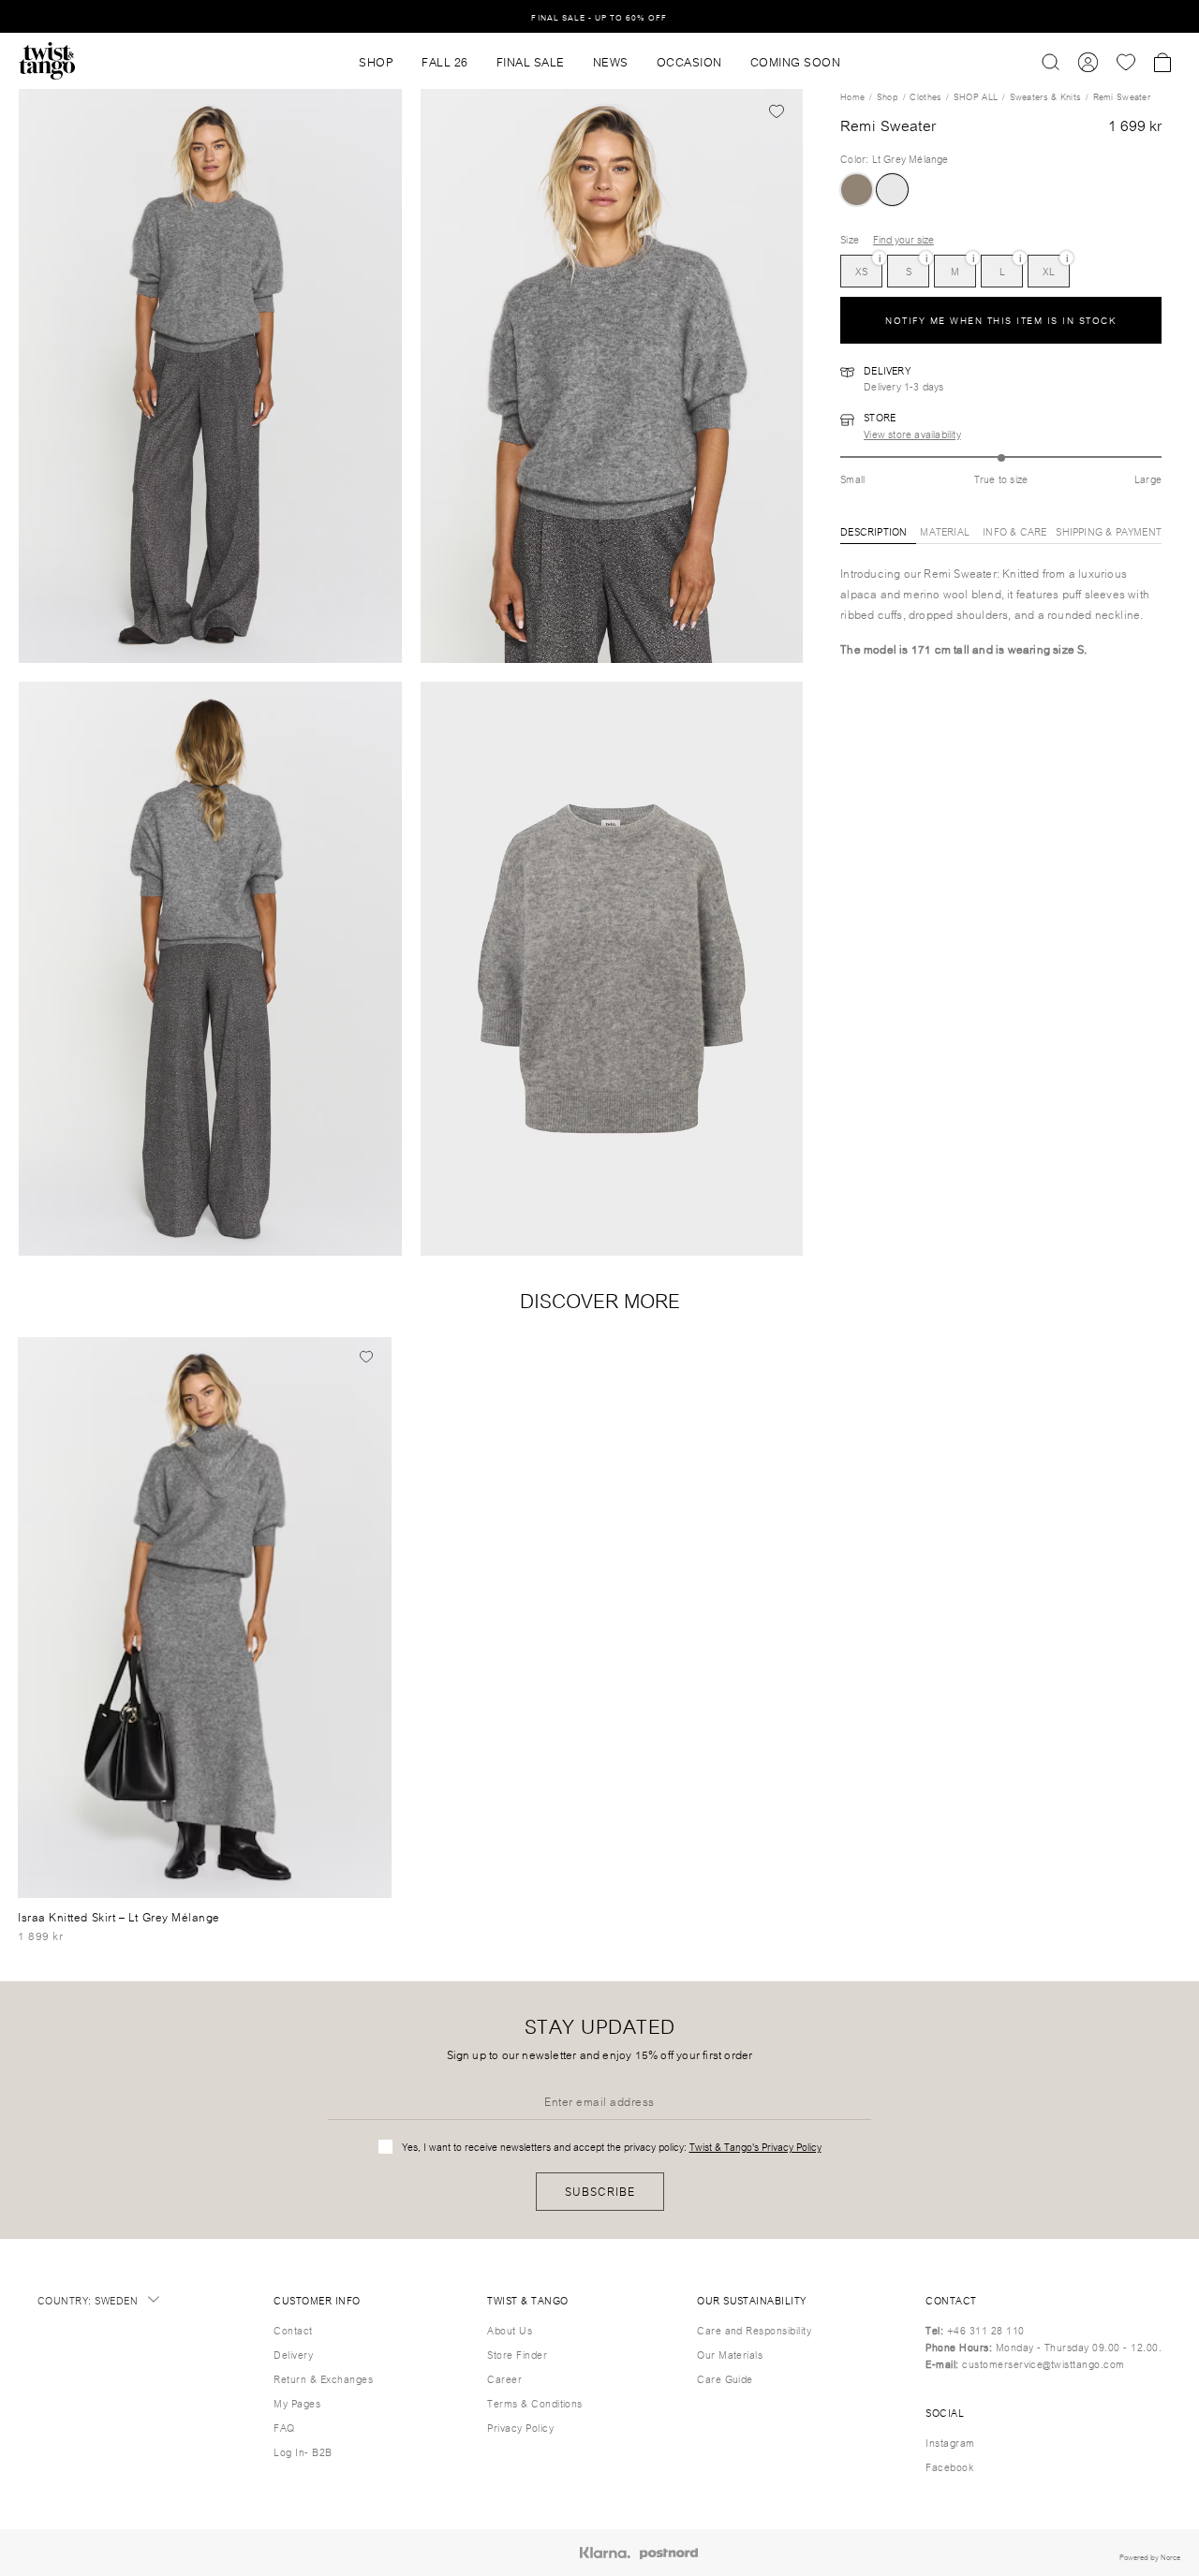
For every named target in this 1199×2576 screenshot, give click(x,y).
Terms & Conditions (535, 2403)
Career (504, 2378)
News (611, 61)
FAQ (284, 2427)
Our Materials (730, 2354)
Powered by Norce (1150, 2556)
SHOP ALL (976, 96)
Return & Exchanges (323, 2378)
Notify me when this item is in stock (1001, 321)
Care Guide (725, 2378)
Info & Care (1014, 531)
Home (852, 96)
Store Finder (517, 2354)
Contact (293, 2330)
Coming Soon (796, 61)
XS (861, 267)
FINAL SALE (531, 61)
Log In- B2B (303, 2451)
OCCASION (689, 61)
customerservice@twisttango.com (1043, 2363)
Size (850, 240)
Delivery (293, 2354)
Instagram (950, 2442)
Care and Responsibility (754, 2330)
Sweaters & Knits (1045, 96)
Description (873, 531)
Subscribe (600, 2191)
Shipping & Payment (1109, 531)
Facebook (949, 2466)
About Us (510, 2330)
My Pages (297, 2403)
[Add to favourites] (777, 110)
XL (1049, 267)
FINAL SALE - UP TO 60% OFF (599, 16)
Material (945, 531)
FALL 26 (445, 61)
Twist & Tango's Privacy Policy (755, 2146)
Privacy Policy (520, 2427)
